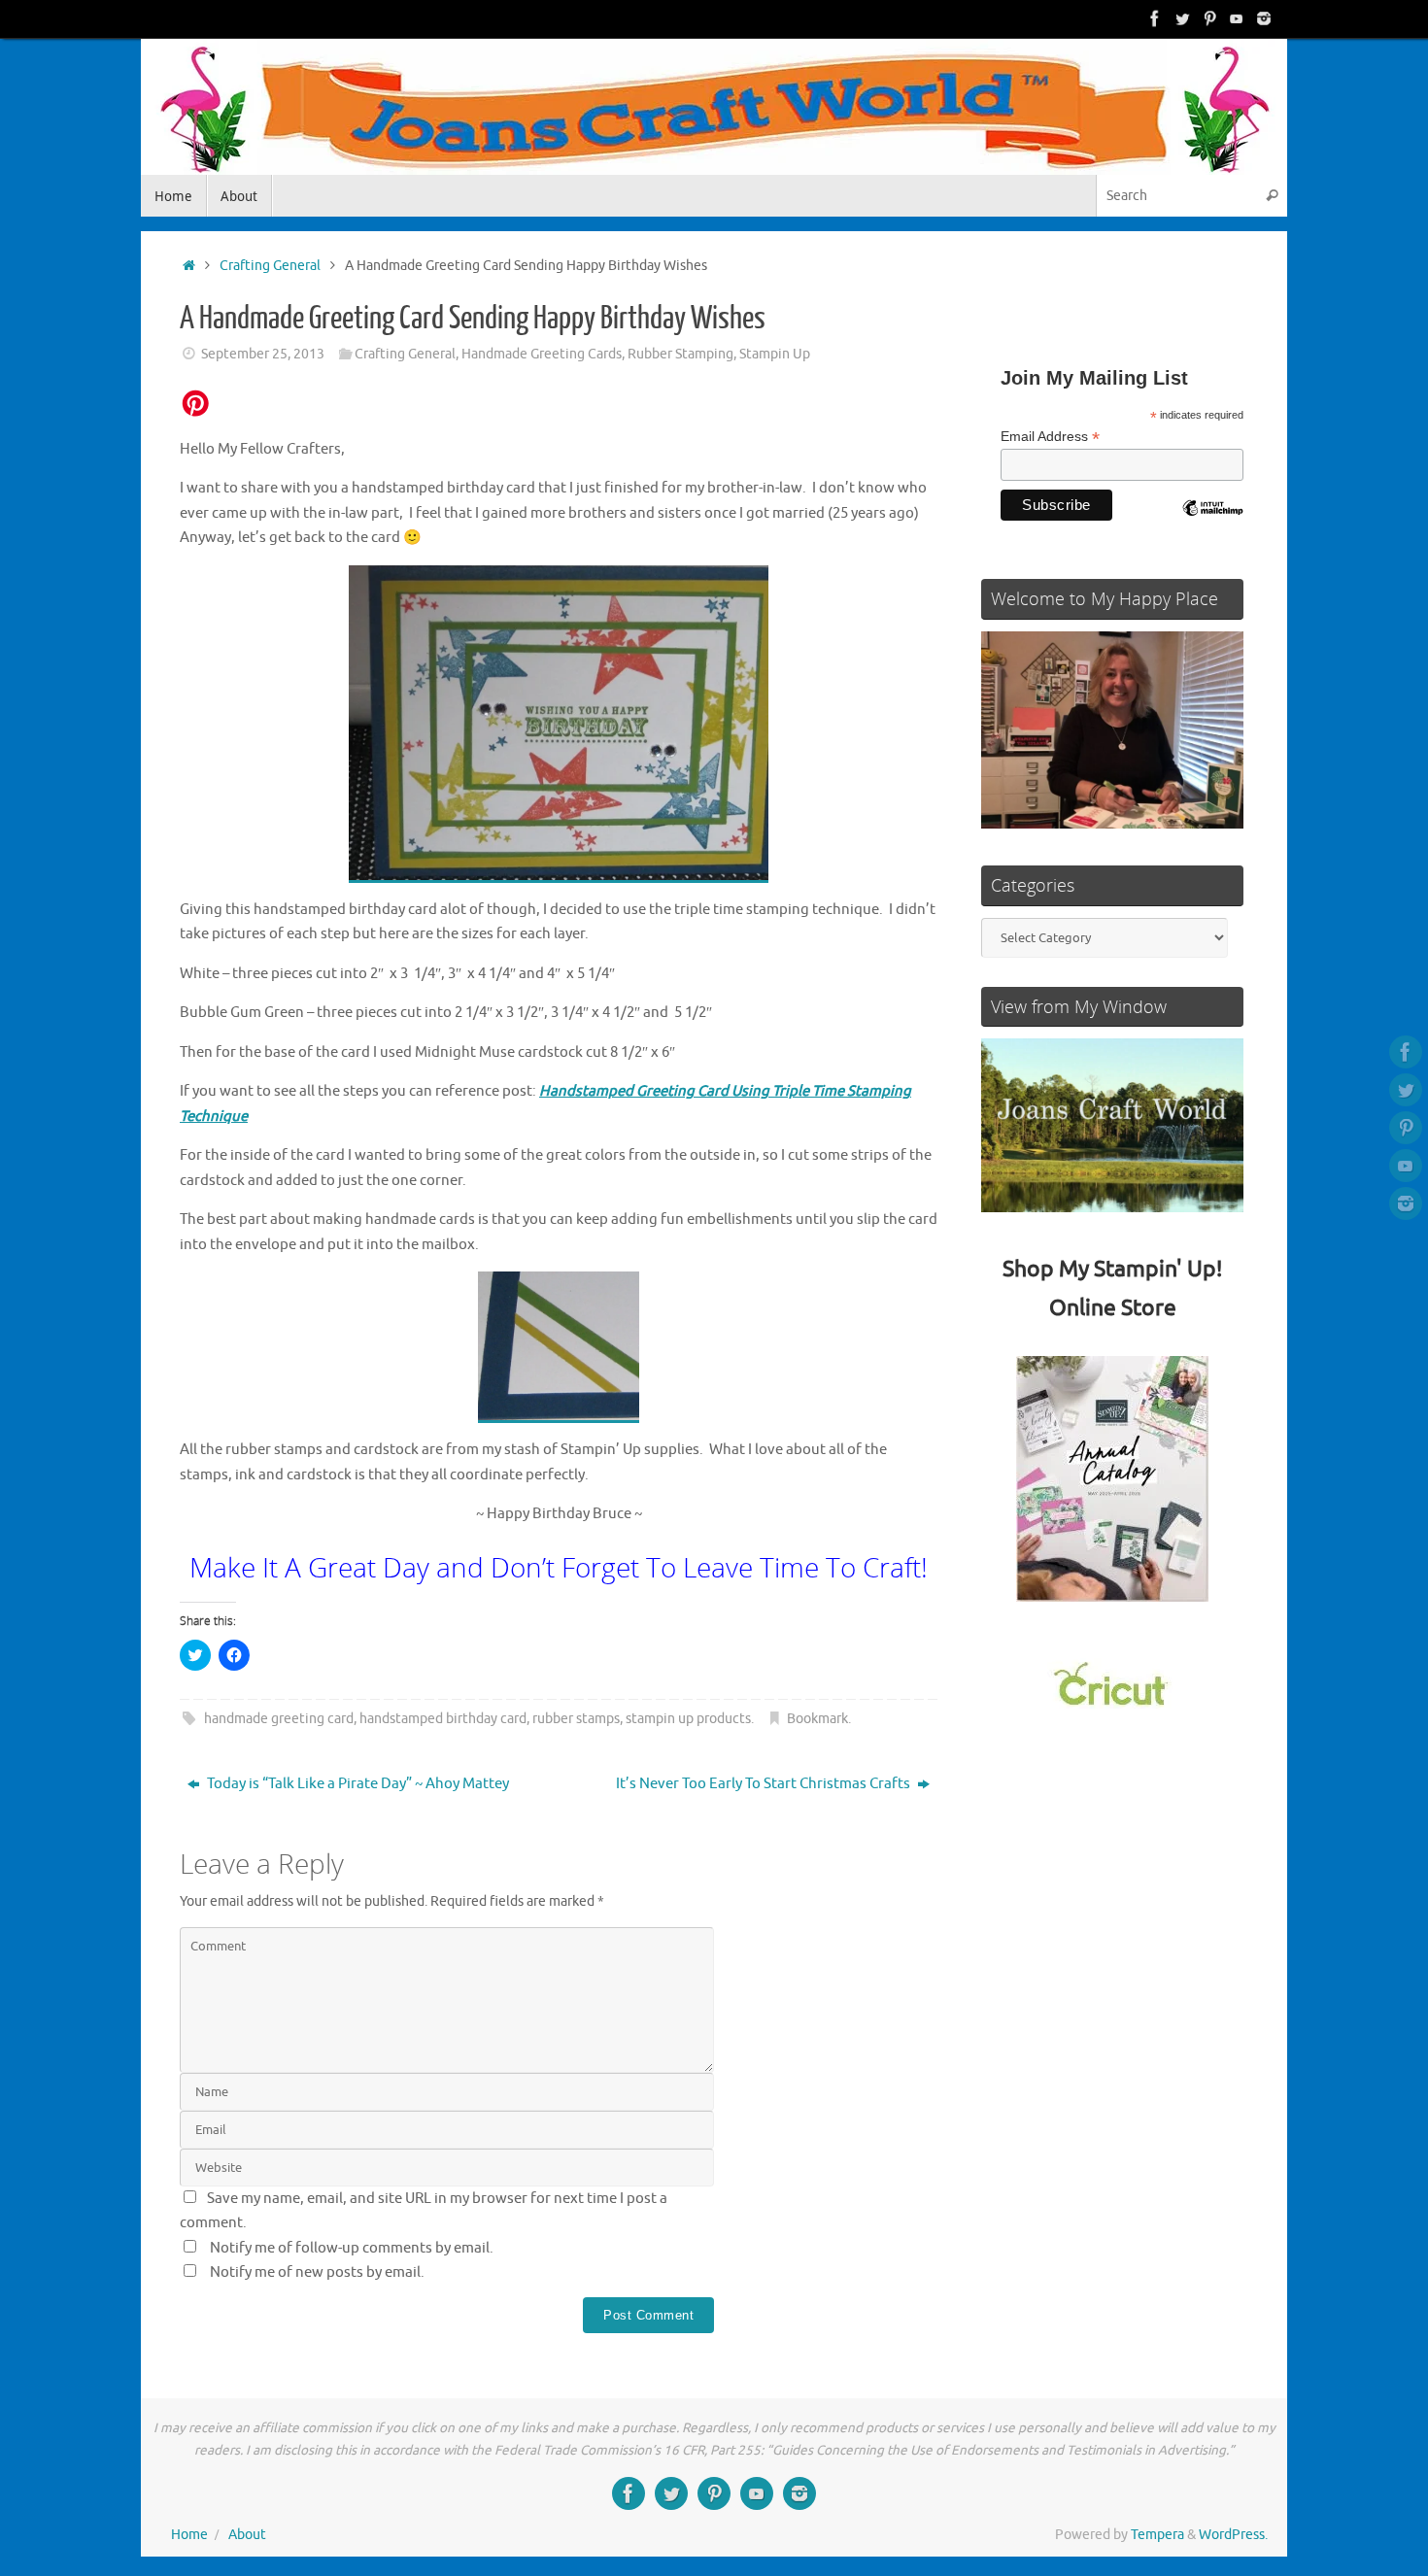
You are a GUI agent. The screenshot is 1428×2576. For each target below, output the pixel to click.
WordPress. (1233, 2535)
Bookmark (817, 1719)
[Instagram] (1264, 18)
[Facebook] (1155, 18)
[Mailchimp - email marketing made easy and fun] (1212, 523)
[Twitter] (1182, 18)
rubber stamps (576, 1719)
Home (189, 2535)
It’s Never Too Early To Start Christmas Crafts (765, 1784)
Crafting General (270, 266)
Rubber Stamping (680, 354)
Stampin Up (775, 354)
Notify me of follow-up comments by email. (352, 2248)
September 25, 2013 (263, 354)
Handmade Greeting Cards (542, 354)
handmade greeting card (279, 1719)
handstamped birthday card (443, 1719)
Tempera (1157, 2535)
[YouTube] (1237, 18)
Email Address (1050, 437)
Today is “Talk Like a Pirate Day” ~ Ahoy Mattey (357, 1784)
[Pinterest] (1209, 18)
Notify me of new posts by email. (317, 2272)
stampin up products (688, 1719)
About (247, 2535)
